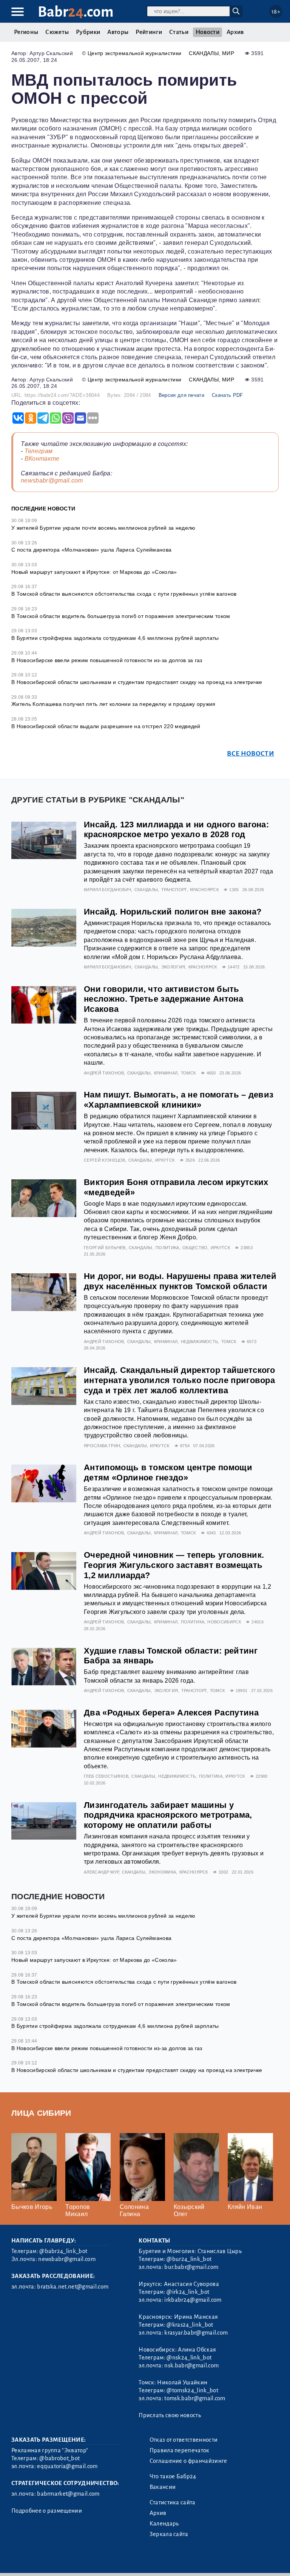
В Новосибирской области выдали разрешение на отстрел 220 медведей (106, 726)
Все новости (251, 754)
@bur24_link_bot (189, 2259)
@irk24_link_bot (188, 2292)
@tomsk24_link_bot (192, 2390)
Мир (228, 53)
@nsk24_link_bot (189, 2358)
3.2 (58, 2561)
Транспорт (174, 890)
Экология (173, 967)
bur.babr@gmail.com (191, 2267)
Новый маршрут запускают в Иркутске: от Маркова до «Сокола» (94, 572)
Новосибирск (224, 1622)
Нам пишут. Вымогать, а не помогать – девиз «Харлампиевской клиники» (179, 1100)
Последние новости (43, 509)
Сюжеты (57, 32)
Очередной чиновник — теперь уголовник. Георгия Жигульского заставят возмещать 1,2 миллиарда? (174, 1565)
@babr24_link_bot (63, 2251)
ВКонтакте (42, 459)
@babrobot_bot (59, 2458)
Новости (207, 32)
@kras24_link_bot (190, 2325)
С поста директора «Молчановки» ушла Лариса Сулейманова (91, 550)
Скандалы (204, 53)
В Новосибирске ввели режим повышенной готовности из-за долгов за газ (107, 660)
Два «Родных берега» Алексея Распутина (171, 1713)
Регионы (26, 32)
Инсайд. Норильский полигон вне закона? (173, 912)
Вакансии (163, 2487)
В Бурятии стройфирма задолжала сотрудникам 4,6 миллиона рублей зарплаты (115, 638)
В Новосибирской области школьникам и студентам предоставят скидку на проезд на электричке (137, 682)
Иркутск (165, 1160)
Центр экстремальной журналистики (134, 53)
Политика (167, 1248)
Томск (188, 1073)
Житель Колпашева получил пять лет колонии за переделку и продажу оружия (113, 704)
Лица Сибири (41, 2113)
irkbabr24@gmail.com (193, 2300)
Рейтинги (149, 32)
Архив (235, 32)
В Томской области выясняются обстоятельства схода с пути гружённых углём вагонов (124, 594)
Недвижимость (200, 1342)
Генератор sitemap (183, 2561)
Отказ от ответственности (184, 2440)
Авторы (118, 32)
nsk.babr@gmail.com (191, 2365)
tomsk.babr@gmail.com (195, 2398)
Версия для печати (181, 395)
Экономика (162, 1872)
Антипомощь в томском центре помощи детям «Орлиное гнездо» (168, 1472)
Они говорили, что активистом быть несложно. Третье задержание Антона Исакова (164, 999)
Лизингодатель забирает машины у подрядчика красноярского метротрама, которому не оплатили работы (168, 1815)
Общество (195, 1248)
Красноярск (204, 890)
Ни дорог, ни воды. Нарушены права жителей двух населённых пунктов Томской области (180, 1281)
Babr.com (76, 12)
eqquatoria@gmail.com (67, 2466)
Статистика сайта (173, 2502)
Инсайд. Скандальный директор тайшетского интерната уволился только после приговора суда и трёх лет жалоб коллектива (180, 1380)
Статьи (179, 32)
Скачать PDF (228, 395)
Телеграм (39, 451)
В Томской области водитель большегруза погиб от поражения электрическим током (121, 616)
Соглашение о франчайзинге (188, 2461)
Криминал (166, 1073)
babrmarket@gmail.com (68, 2494)
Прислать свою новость (170, 2415)
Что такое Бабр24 (173, 2476)
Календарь (164, 2524)
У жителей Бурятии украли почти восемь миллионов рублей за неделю (103, 528)
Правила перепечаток (180, 2450)
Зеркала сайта (169, 2534)
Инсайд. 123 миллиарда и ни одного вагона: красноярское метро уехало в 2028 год (176, 830)
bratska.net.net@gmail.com (73, 2287)
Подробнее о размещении (47, 2511)
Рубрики (88, 32)
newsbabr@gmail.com (52, 480)
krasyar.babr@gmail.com (196, 2333)
